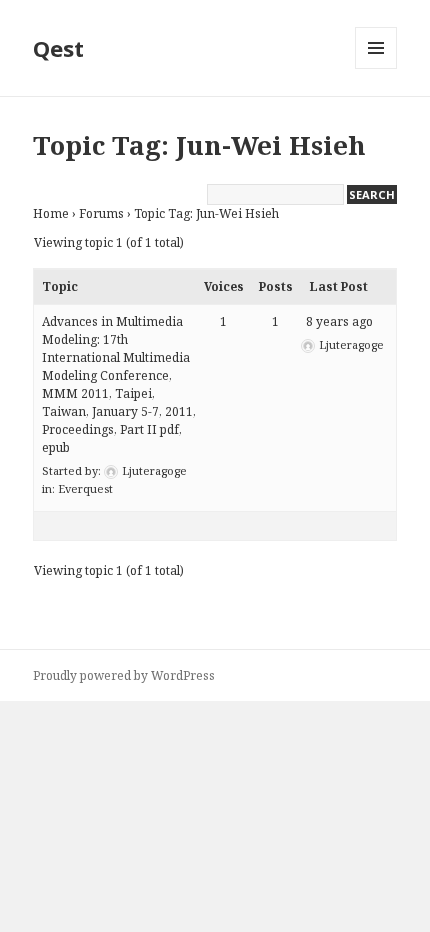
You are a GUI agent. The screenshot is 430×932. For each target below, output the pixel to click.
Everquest (85, 488)
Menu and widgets (376, 68)
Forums (101, 213)
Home (51, 213)
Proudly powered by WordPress (124, 675)
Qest (58, 48)
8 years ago (339, 321)
